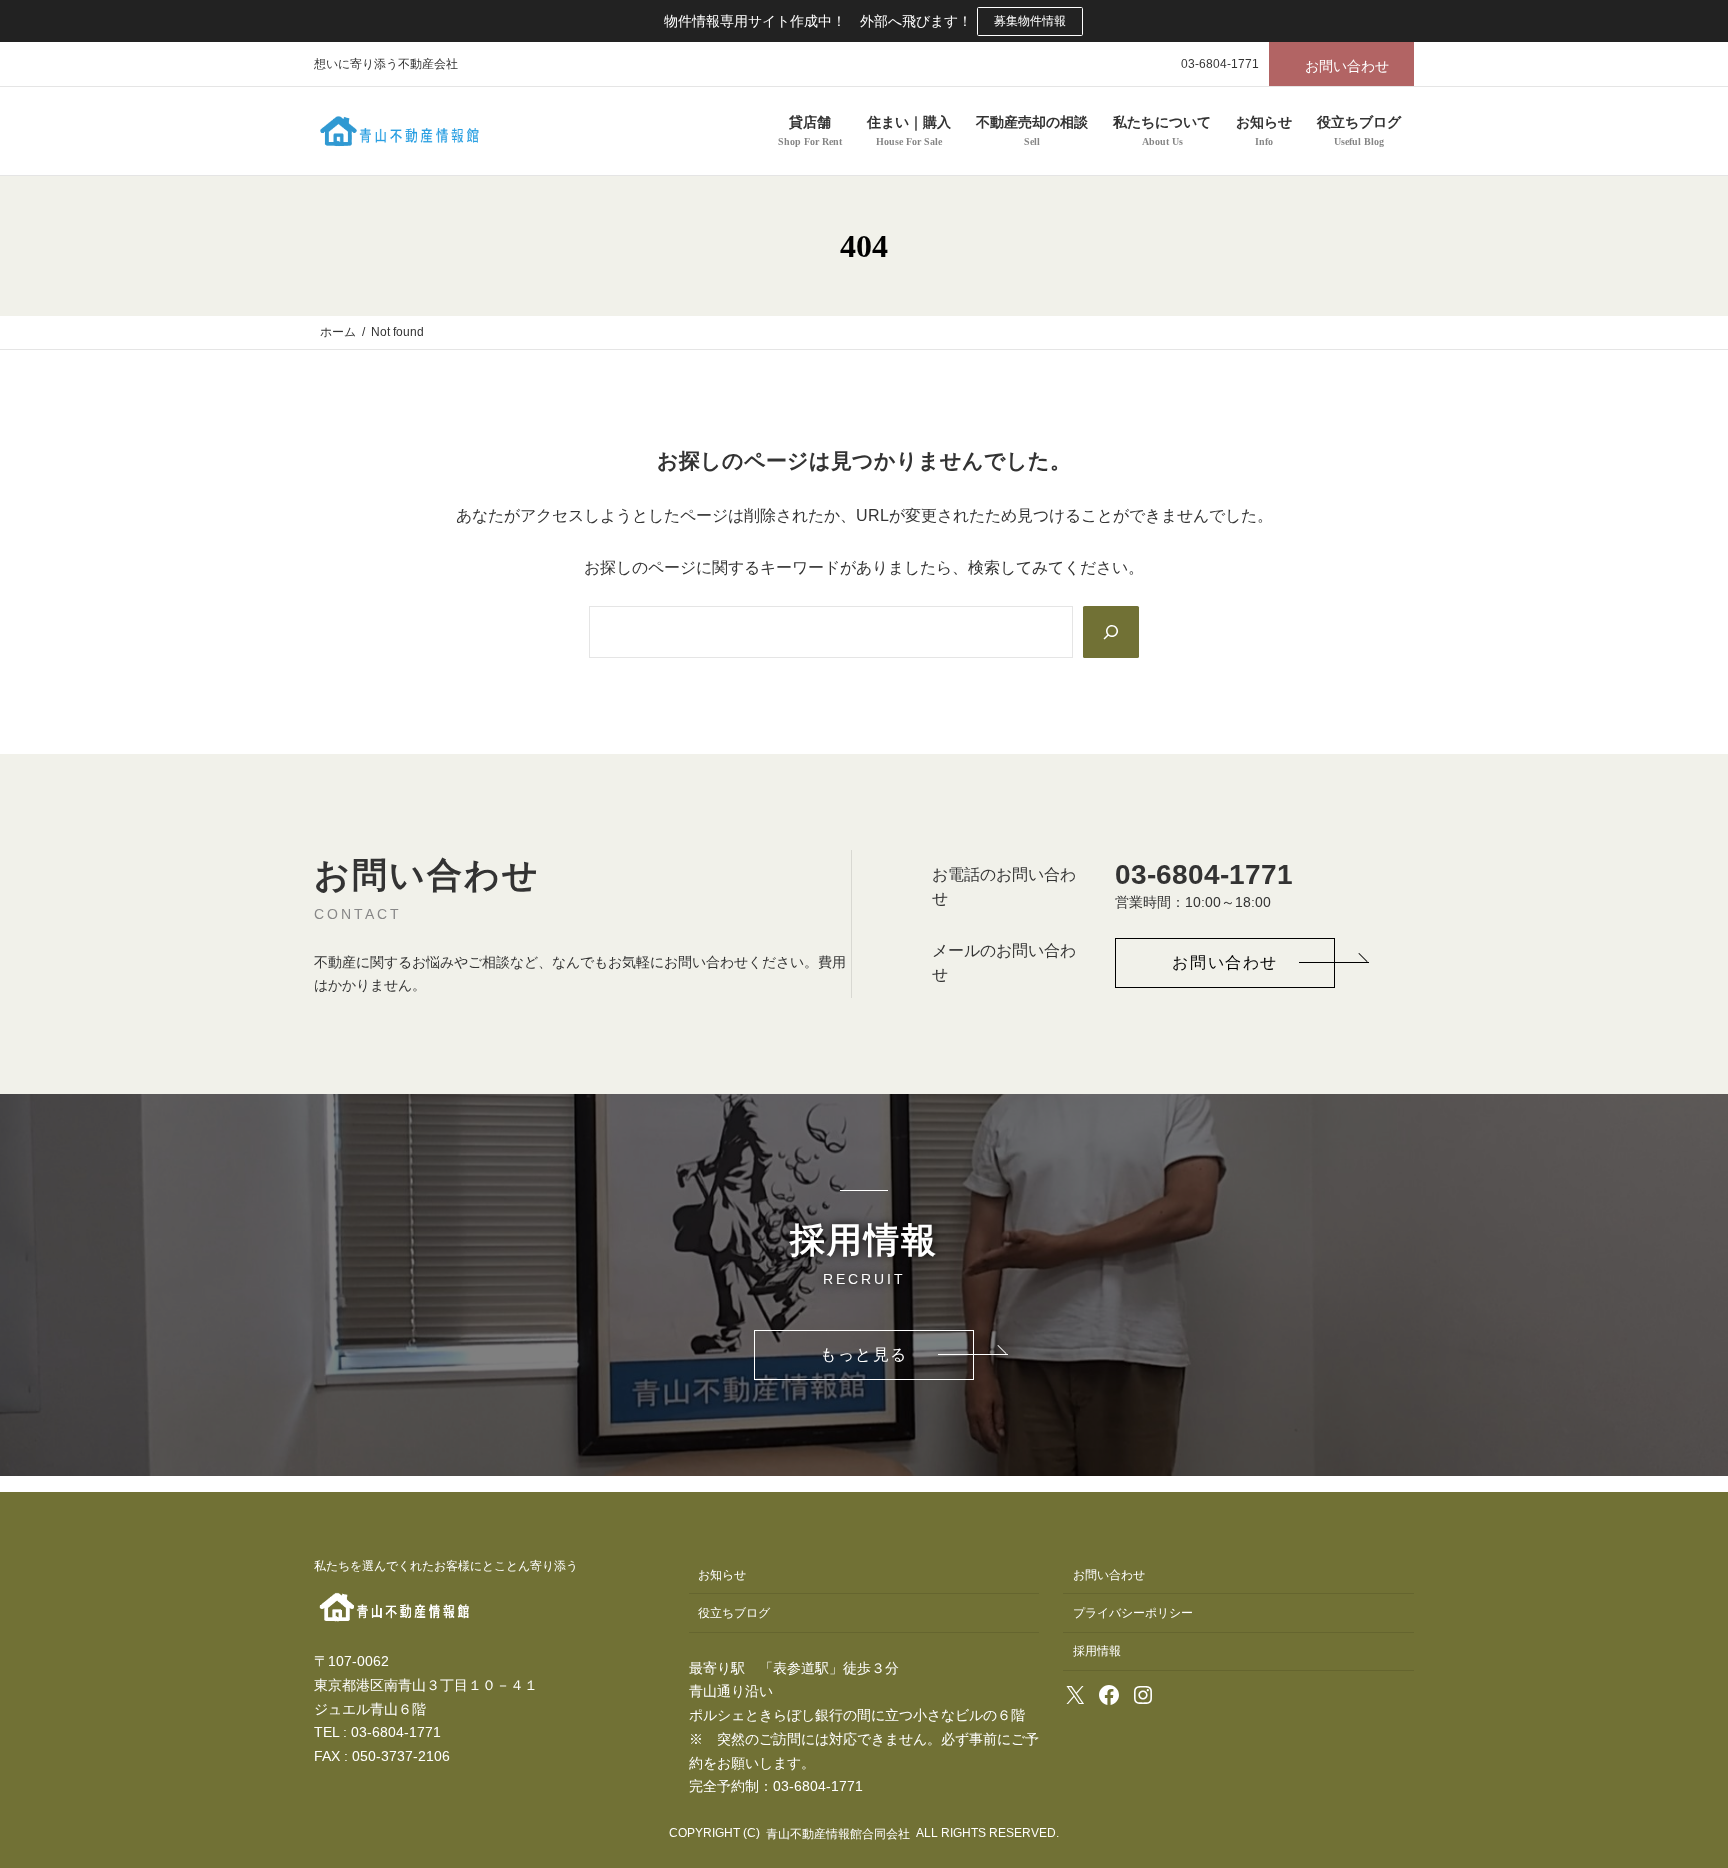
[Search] (1111, 632)
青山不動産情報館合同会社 (838, 1834)
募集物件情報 (1030, 21)
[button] (1341, 64)
